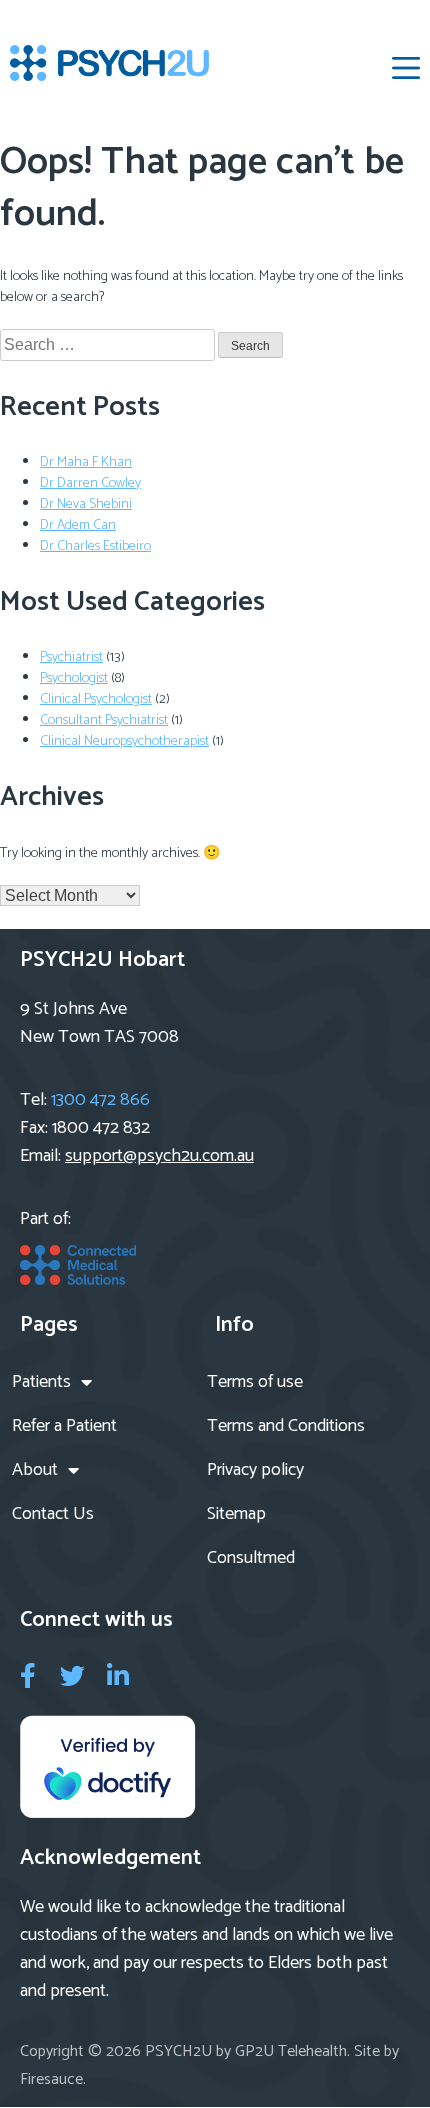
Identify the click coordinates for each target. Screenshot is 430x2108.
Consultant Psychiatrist (104, 720)
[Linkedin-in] (117, 1675)
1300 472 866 (100, 1100)
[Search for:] (109, 346)
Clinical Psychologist (96, 699)
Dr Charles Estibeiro (95, 546)
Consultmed (251, 1558)
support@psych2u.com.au (159, 1156)
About (35, 1470)
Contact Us (53, 1514)
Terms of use (255, 1382)
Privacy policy (255, 1470)
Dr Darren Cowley (90, 483)
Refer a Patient (64, 1426)
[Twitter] (72, 1675)
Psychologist (74, 678)
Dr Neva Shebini (86, 504)
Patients (41, 1382)
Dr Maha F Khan (86, 462)
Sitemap (236, 1514)
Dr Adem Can (78, 525)
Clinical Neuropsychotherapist (124, 741)
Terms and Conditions (286, 1426)
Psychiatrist (71, 657)
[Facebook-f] (27, 1675)
